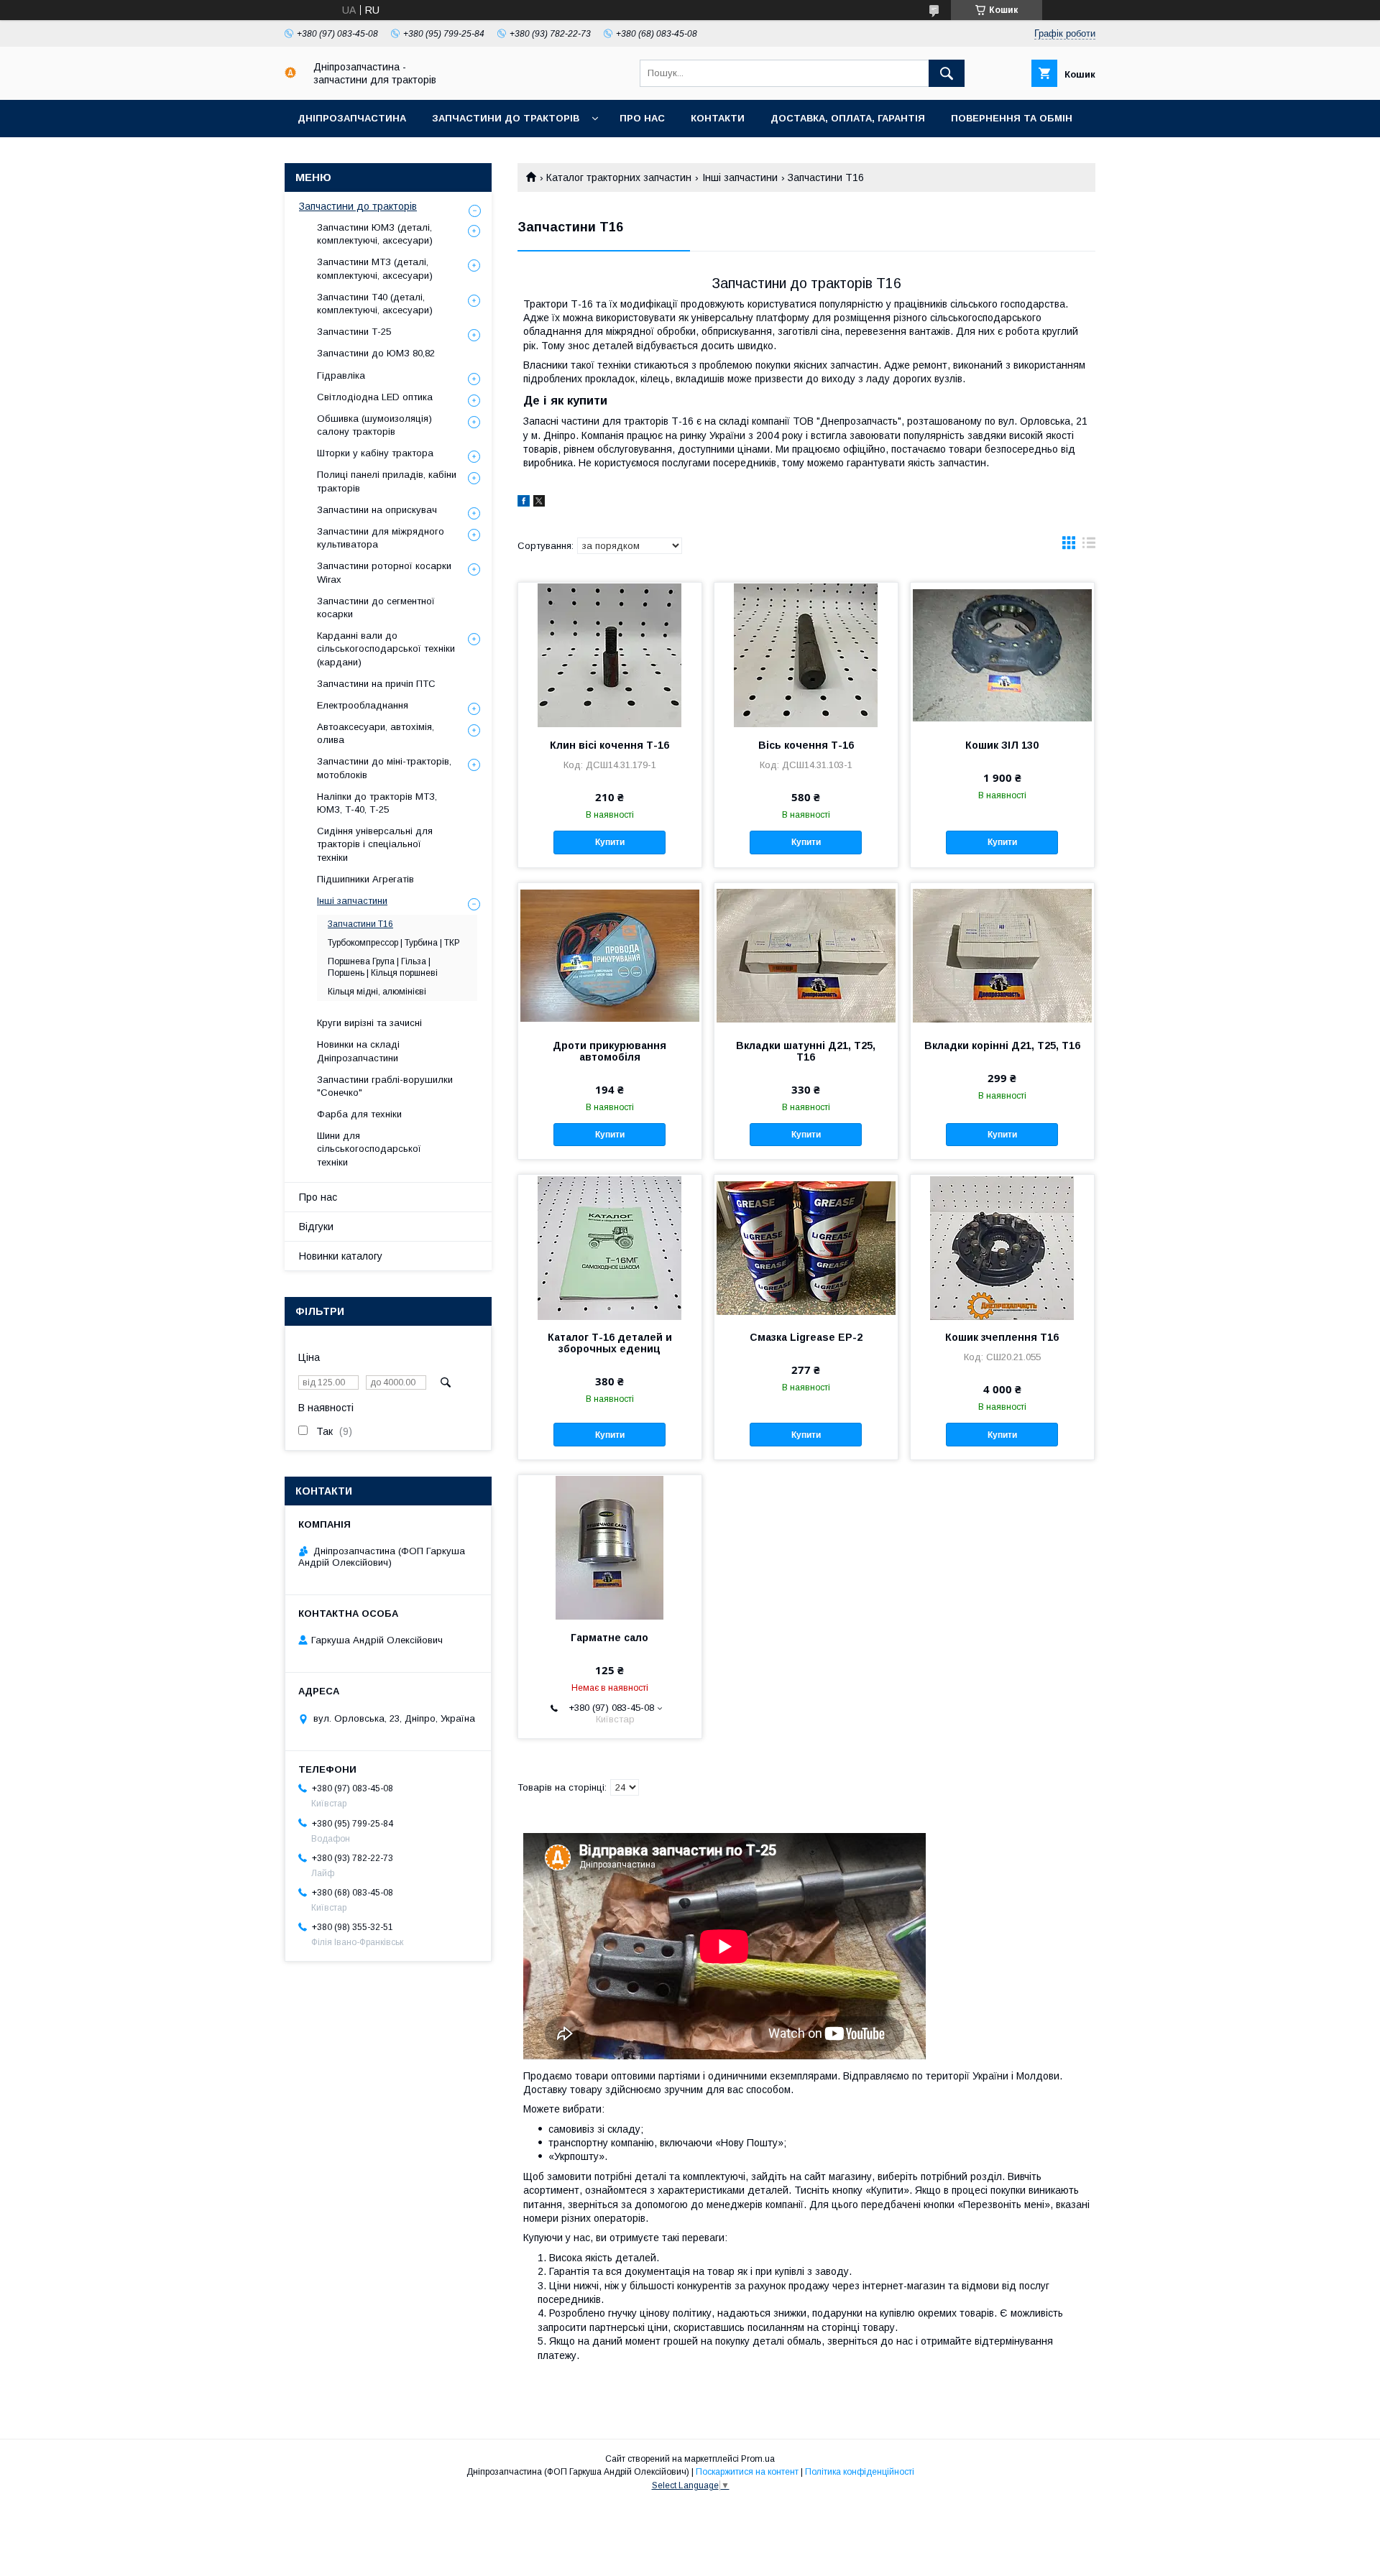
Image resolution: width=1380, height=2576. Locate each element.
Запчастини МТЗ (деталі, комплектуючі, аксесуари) (375, 268)
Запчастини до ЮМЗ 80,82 (376, 353)
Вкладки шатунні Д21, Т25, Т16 (806, 1051)
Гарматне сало (609, 1638)
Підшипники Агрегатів (365, 879)
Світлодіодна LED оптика (375, 397)
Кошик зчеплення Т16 (1002, 1337)
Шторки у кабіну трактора (375, 453)
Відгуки (316, 1227)
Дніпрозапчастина (352, 118)
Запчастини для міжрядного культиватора (381, 538)
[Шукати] (947, 73)
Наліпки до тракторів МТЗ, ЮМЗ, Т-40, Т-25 (377, 803)
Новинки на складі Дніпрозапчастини (358, 1051)
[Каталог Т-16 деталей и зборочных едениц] (610, 1247)
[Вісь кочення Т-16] (806, 655)
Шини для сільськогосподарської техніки (369, 1149)
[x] (539, 503)
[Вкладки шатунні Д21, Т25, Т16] (806, 955)
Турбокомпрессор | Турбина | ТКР (394, 943)
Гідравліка (341, 375)
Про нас (642, 118)
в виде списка (1089, 546)
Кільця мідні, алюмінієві (377, 992)
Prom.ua (758, 2459)
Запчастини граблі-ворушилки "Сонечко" (385, 1086)
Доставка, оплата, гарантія (848, 118)
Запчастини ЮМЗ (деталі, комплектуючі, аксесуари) (375, 234)
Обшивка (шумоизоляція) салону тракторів (374, 425)
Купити (610, 842)
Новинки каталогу (341, 1256)
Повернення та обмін (1012, 118)
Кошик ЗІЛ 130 (1002, 745)
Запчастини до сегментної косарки (376, 608)
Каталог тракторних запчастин (619, 177)
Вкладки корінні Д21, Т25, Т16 (1002, 1045)
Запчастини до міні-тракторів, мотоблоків (384, 768)
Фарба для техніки (359, 1114)
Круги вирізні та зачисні (369, 1023)
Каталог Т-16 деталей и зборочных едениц (610, 1343)
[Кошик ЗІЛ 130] (1002, 655)
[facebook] (524, 503)
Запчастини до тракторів (506, 118)
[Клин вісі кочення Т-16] (610, 655)
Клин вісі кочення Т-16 (609, 745)
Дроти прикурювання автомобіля (609, 1051)
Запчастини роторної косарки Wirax (384, 572)
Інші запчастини (740, 177)
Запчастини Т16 (360, 924)
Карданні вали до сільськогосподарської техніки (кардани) (386, 648)
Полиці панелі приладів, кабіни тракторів (387, 481)
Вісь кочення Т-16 (806, 745)
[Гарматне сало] (610, 1547)
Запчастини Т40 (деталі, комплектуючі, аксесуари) (375, 304)
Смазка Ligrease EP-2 (806, 1337)
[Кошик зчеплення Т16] (1002, 1247)
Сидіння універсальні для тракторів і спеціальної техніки (375, 844)
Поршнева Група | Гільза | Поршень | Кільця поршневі (383, 967)
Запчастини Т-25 (354, 332)
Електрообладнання (363, 705)
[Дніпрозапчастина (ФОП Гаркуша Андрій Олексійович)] (290, 75)
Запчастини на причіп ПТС (376, 684)
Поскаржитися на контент (747, 2472)
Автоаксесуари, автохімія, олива (376, 733)
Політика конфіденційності (860, 2472)
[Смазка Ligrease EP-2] (806, 1247)
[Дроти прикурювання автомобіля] (610, 955)
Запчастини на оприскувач (377, 510)
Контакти (718, 118)
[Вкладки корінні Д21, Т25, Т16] (1002, 955)
